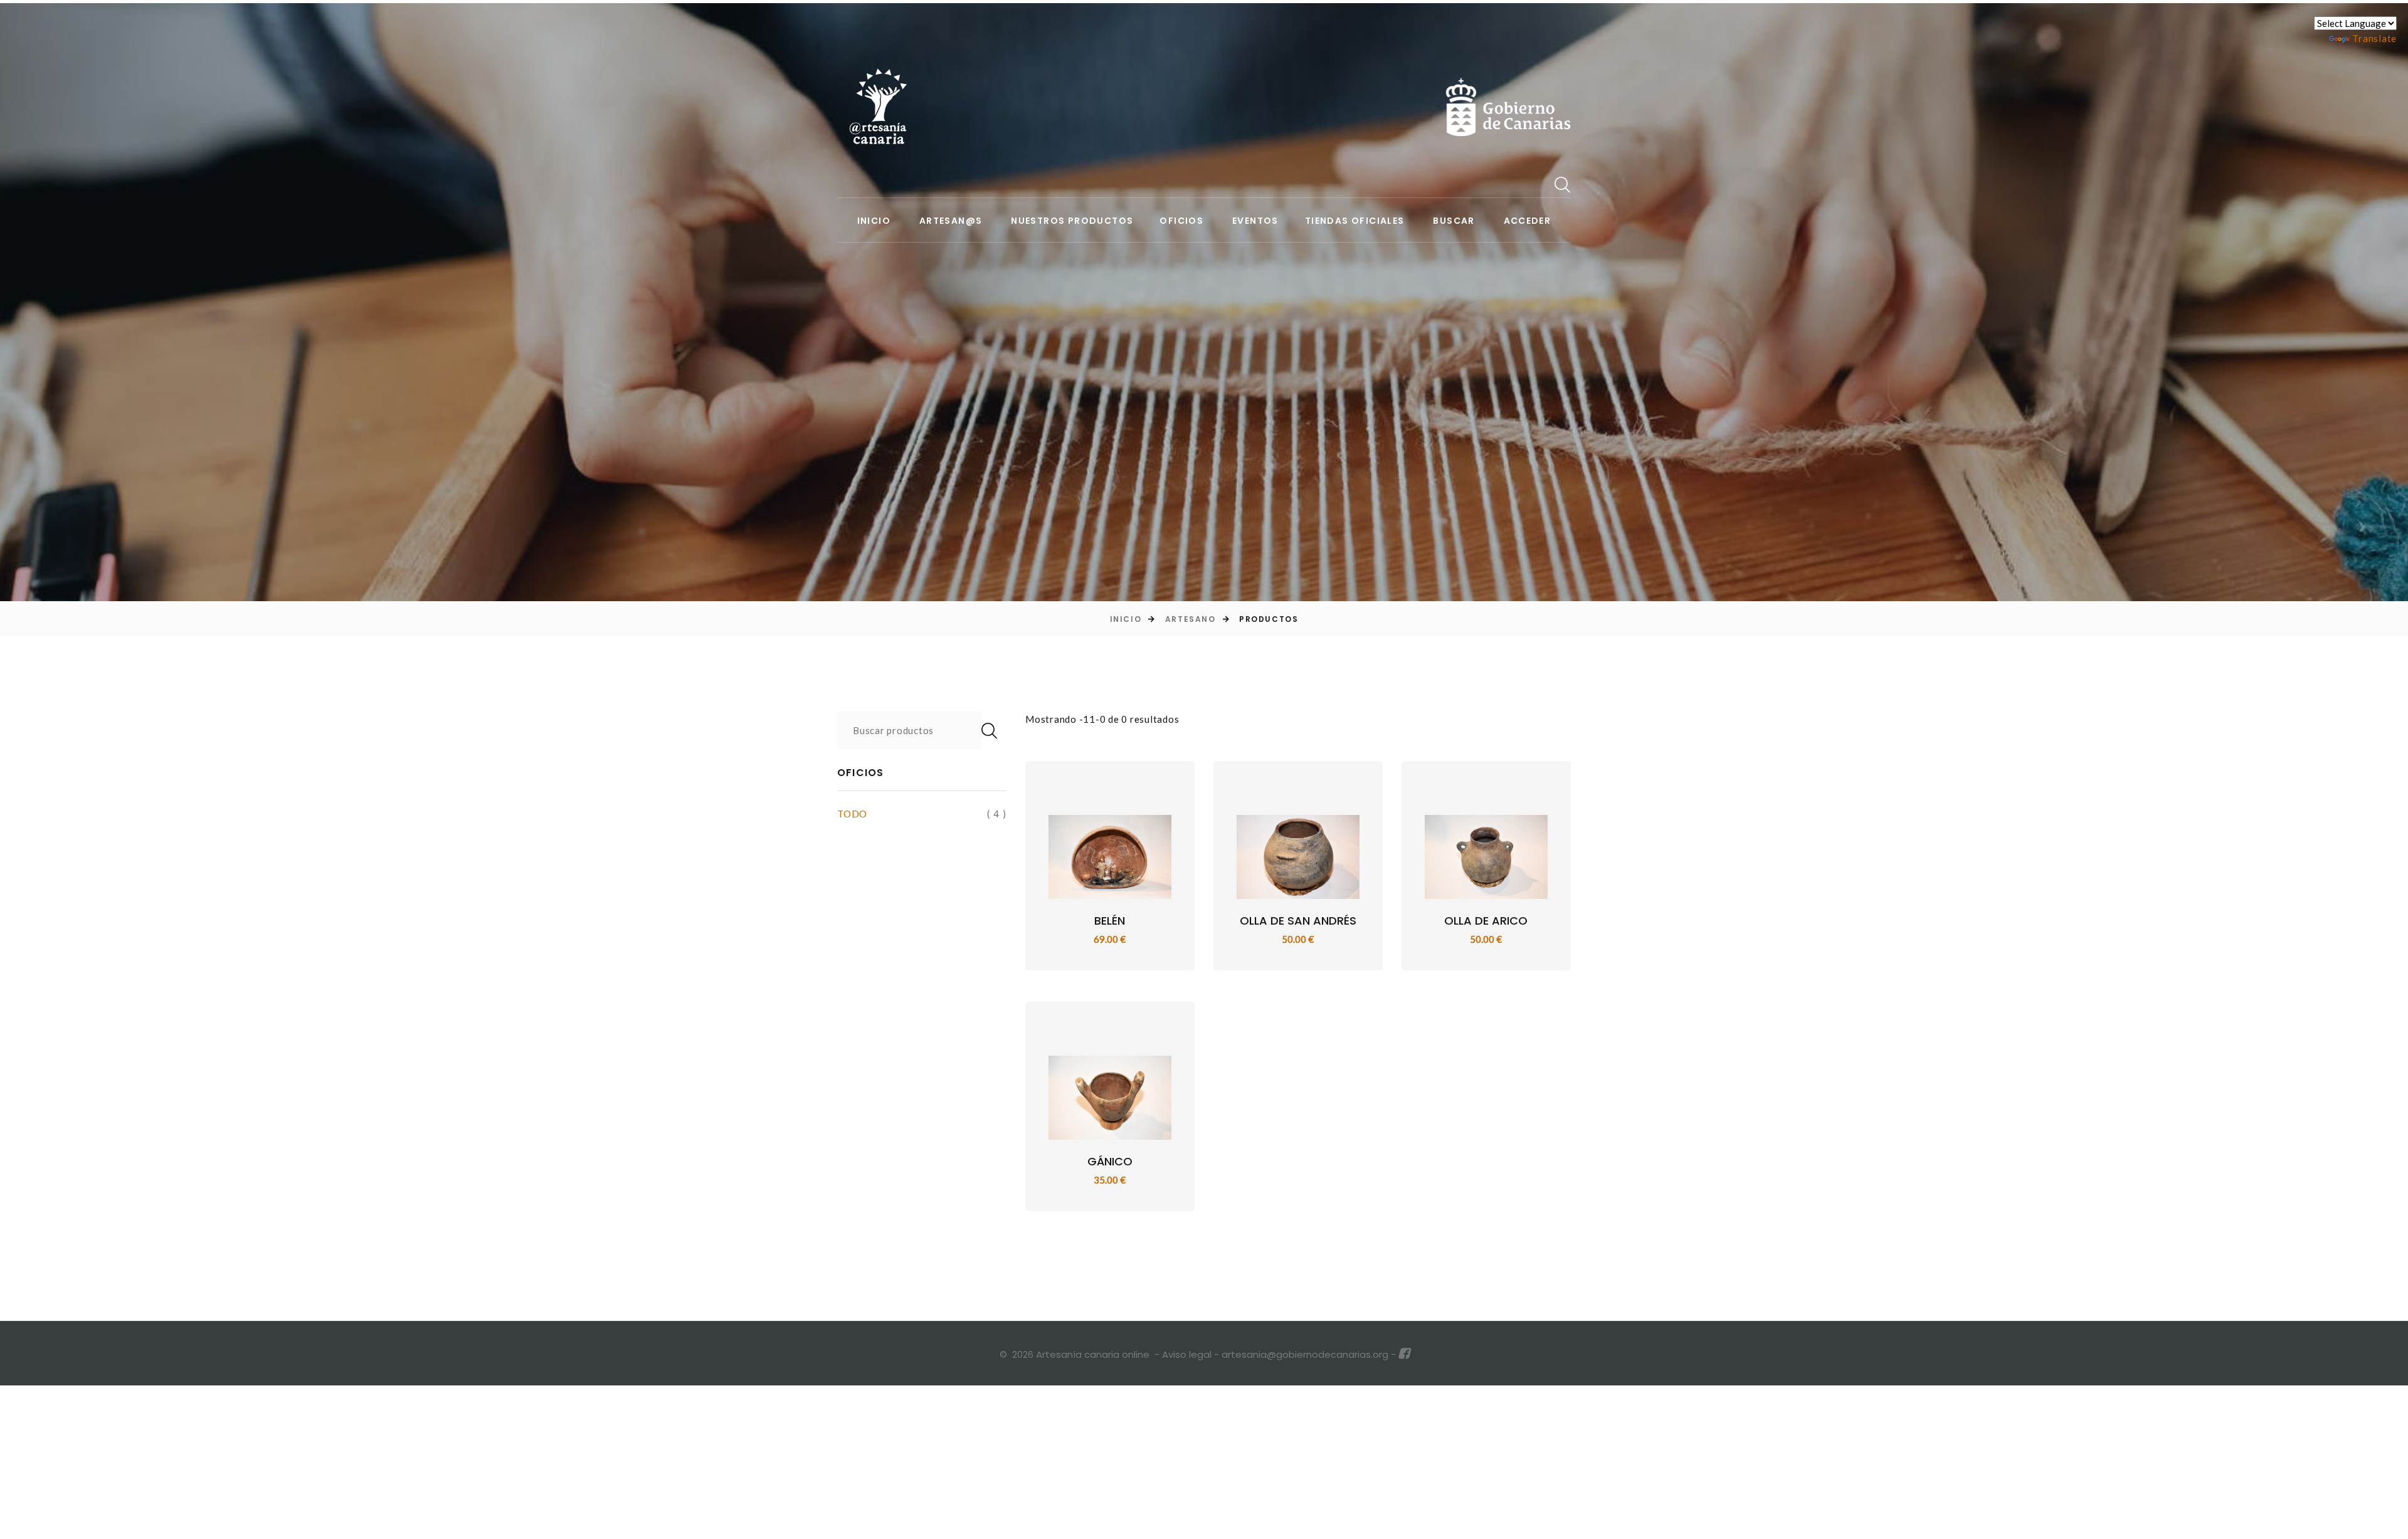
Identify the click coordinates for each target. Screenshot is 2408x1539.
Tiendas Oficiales (1355, 221)
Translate (2374, 38)
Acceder (1528, 221)
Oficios (1181, 221)
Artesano (1190, 619)
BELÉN (1110, 921)
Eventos (1255, 221)
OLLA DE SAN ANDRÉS (1298, 921)
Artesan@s (951, 221)
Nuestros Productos (1072, 221)
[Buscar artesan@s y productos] (1563, 184)
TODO (852, 814)
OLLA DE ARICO (1486, 921)
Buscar (1454, 221)
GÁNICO (1110, 1161)
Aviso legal (1187, 1354)
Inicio (874, 221)
